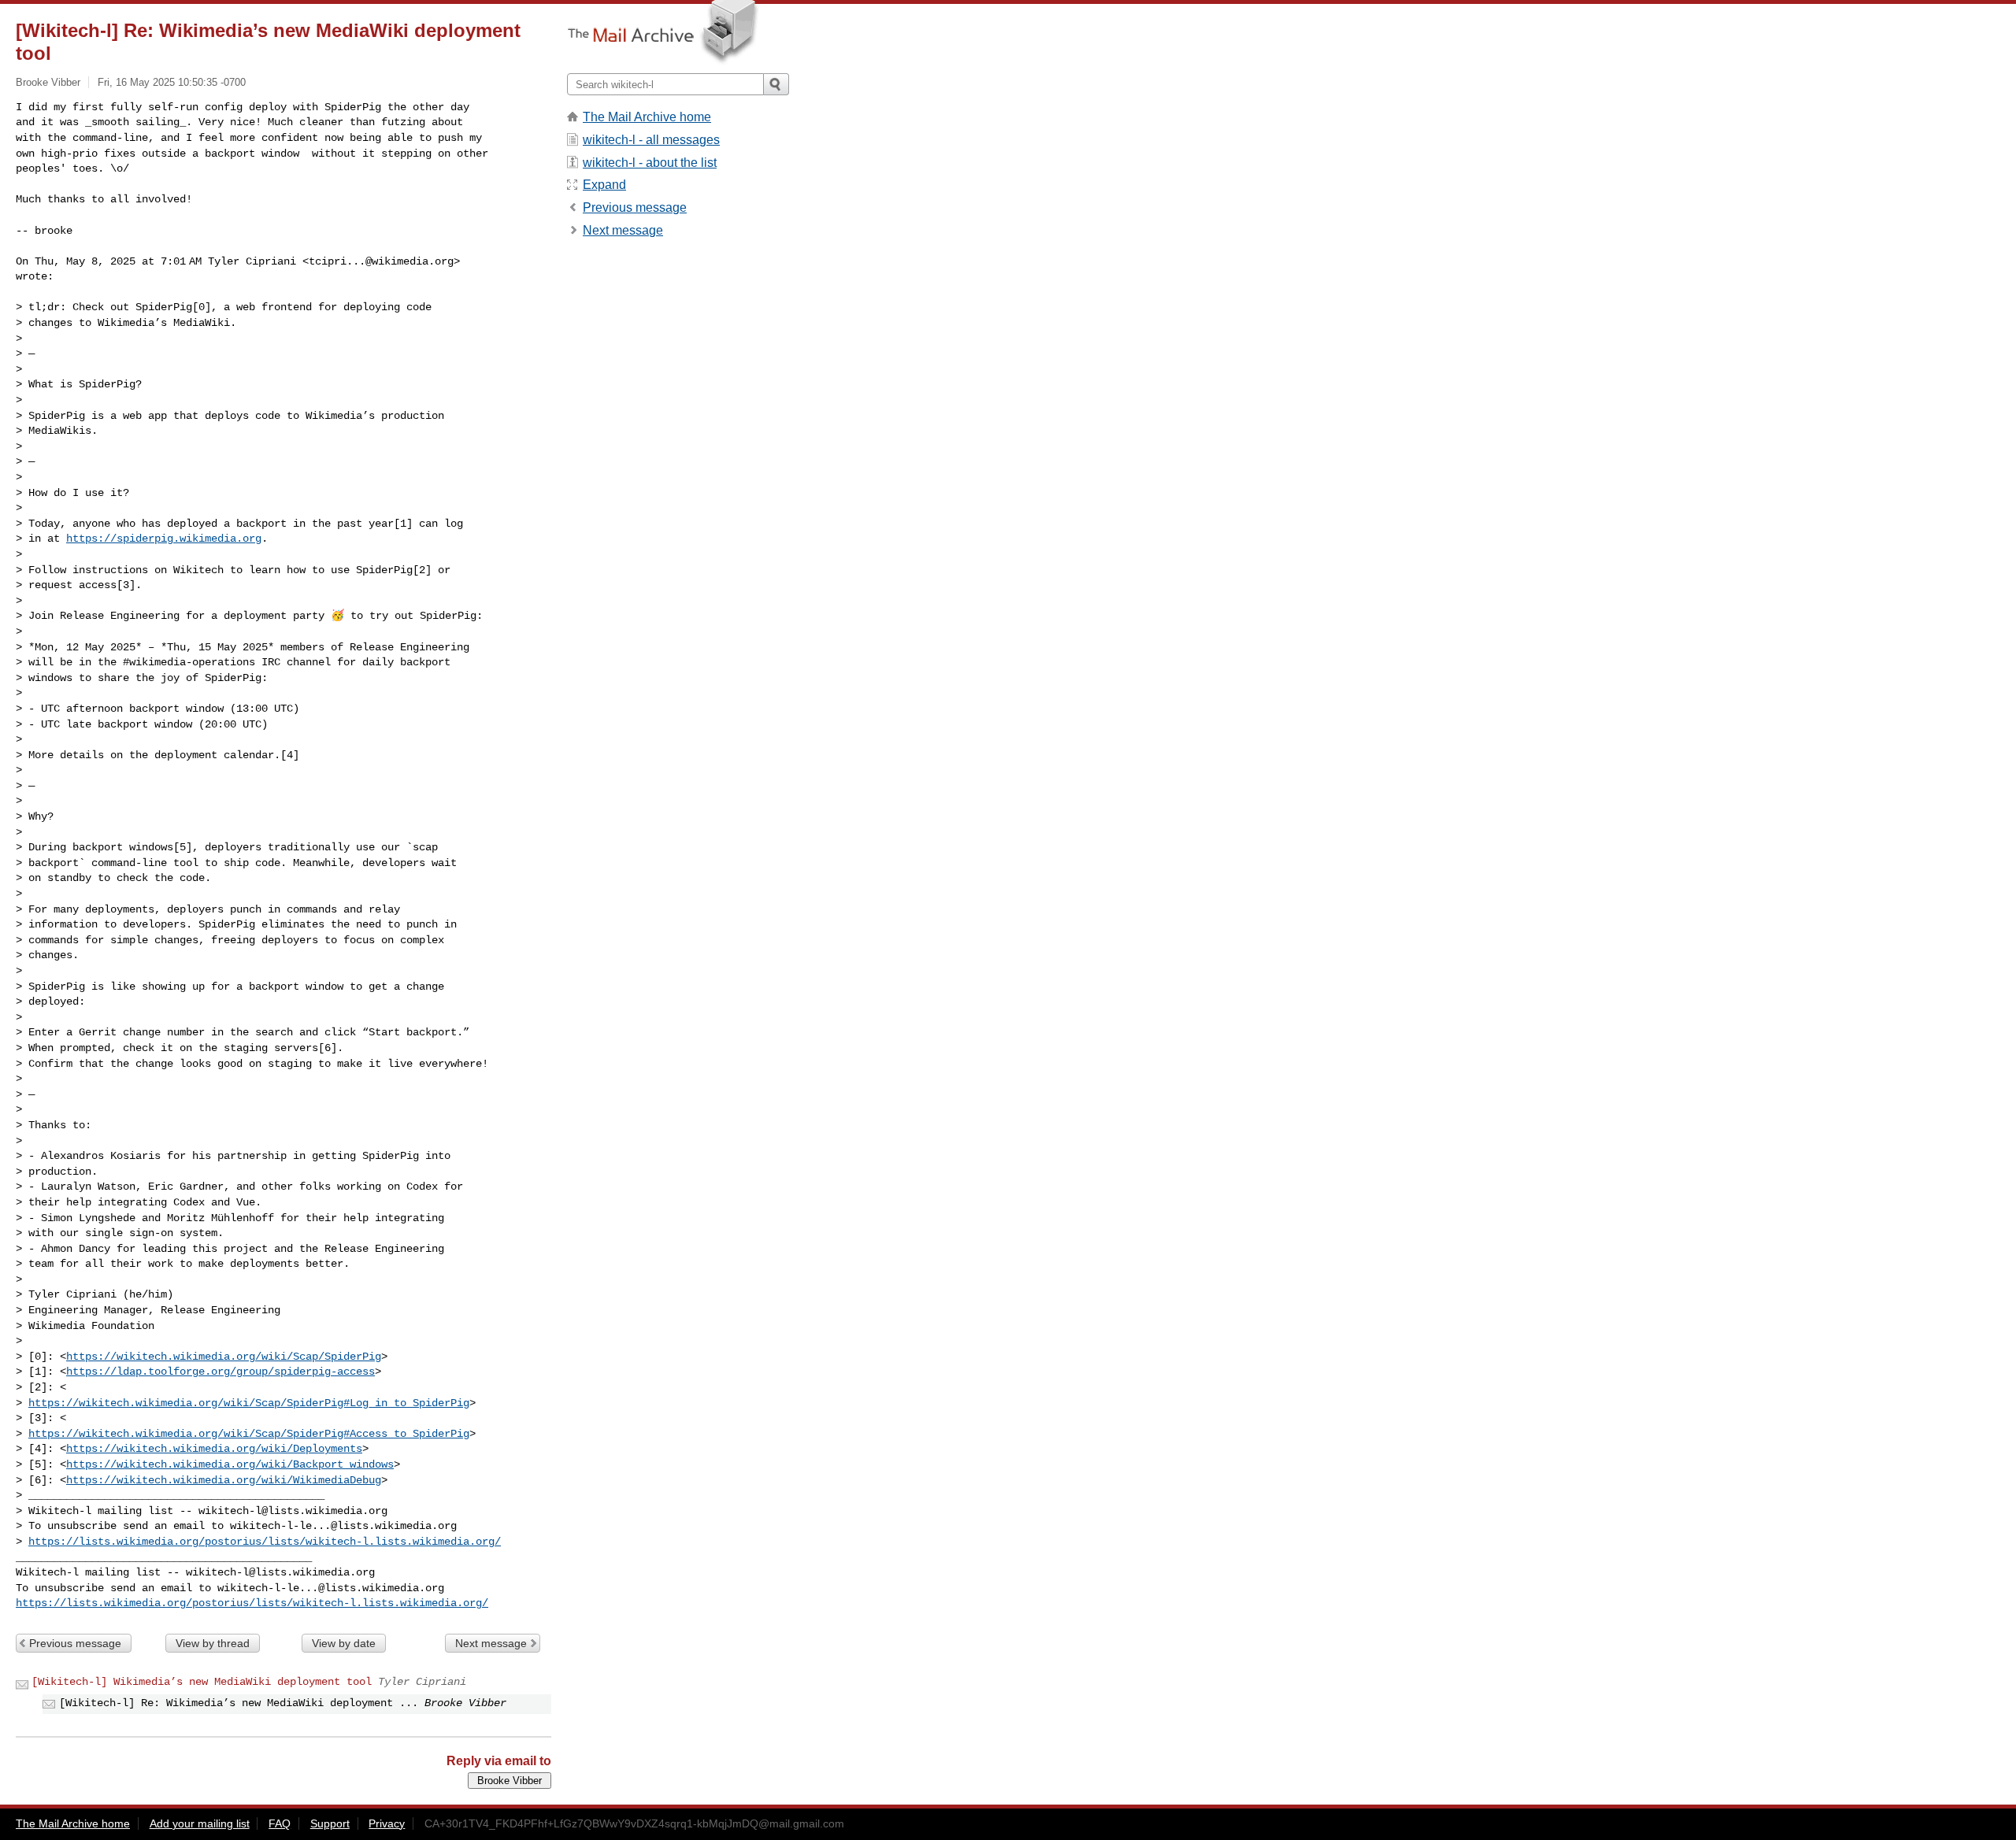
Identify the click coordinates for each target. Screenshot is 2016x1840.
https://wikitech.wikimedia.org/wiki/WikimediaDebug (224, 1480)
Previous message (75, 1643)
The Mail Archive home (647, 117)
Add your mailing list (200, 1823)
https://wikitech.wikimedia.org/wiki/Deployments (214, 1449)
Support (330, 1823)
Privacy (387, 1823)
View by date (344, 1643)
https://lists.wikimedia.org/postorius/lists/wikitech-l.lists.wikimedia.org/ (265, 1542)
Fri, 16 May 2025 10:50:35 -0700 (172, 82)
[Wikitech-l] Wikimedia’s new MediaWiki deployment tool (202, 1682)
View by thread (213, 1643)
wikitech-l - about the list (650, 163)
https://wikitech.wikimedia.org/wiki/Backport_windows (230, 1464)
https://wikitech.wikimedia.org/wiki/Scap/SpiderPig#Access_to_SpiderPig (249, 1434)
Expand (604, 185)
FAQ (280, 1823)
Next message (491, 1643)
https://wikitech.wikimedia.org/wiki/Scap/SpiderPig (224, 1357)
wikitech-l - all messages (651, 140)
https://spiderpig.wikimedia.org (164, 539)
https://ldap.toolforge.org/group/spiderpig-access (220, 1372)
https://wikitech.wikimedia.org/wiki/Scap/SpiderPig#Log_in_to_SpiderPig (249, 1403)
